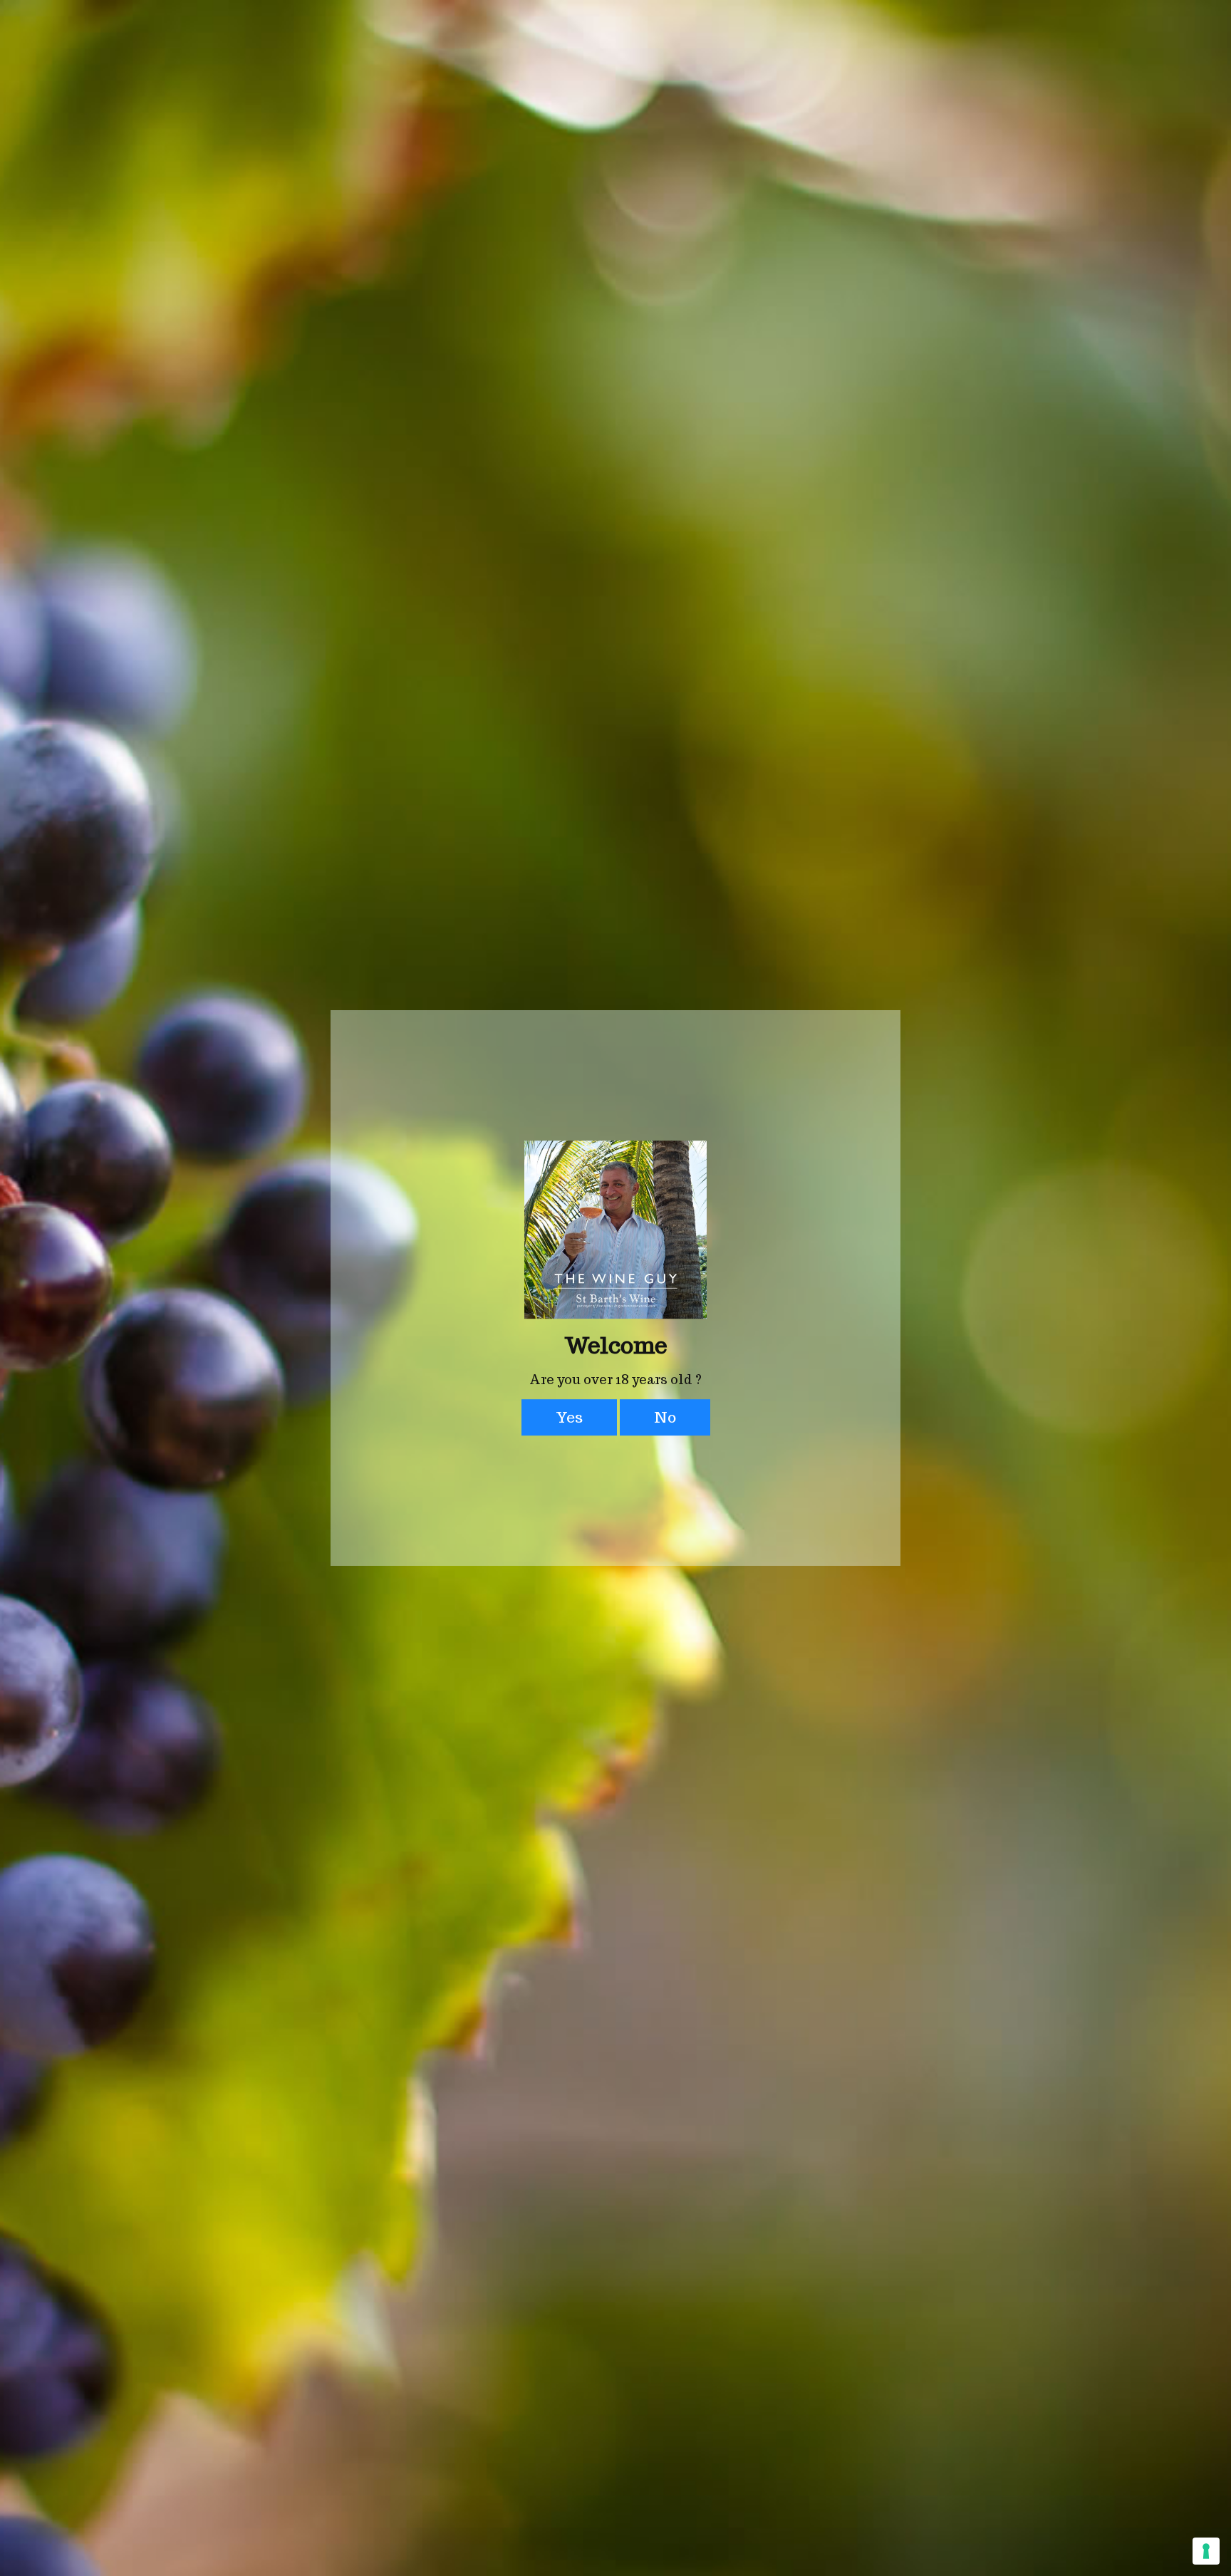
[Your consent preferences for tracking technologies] (1206, 2551)
